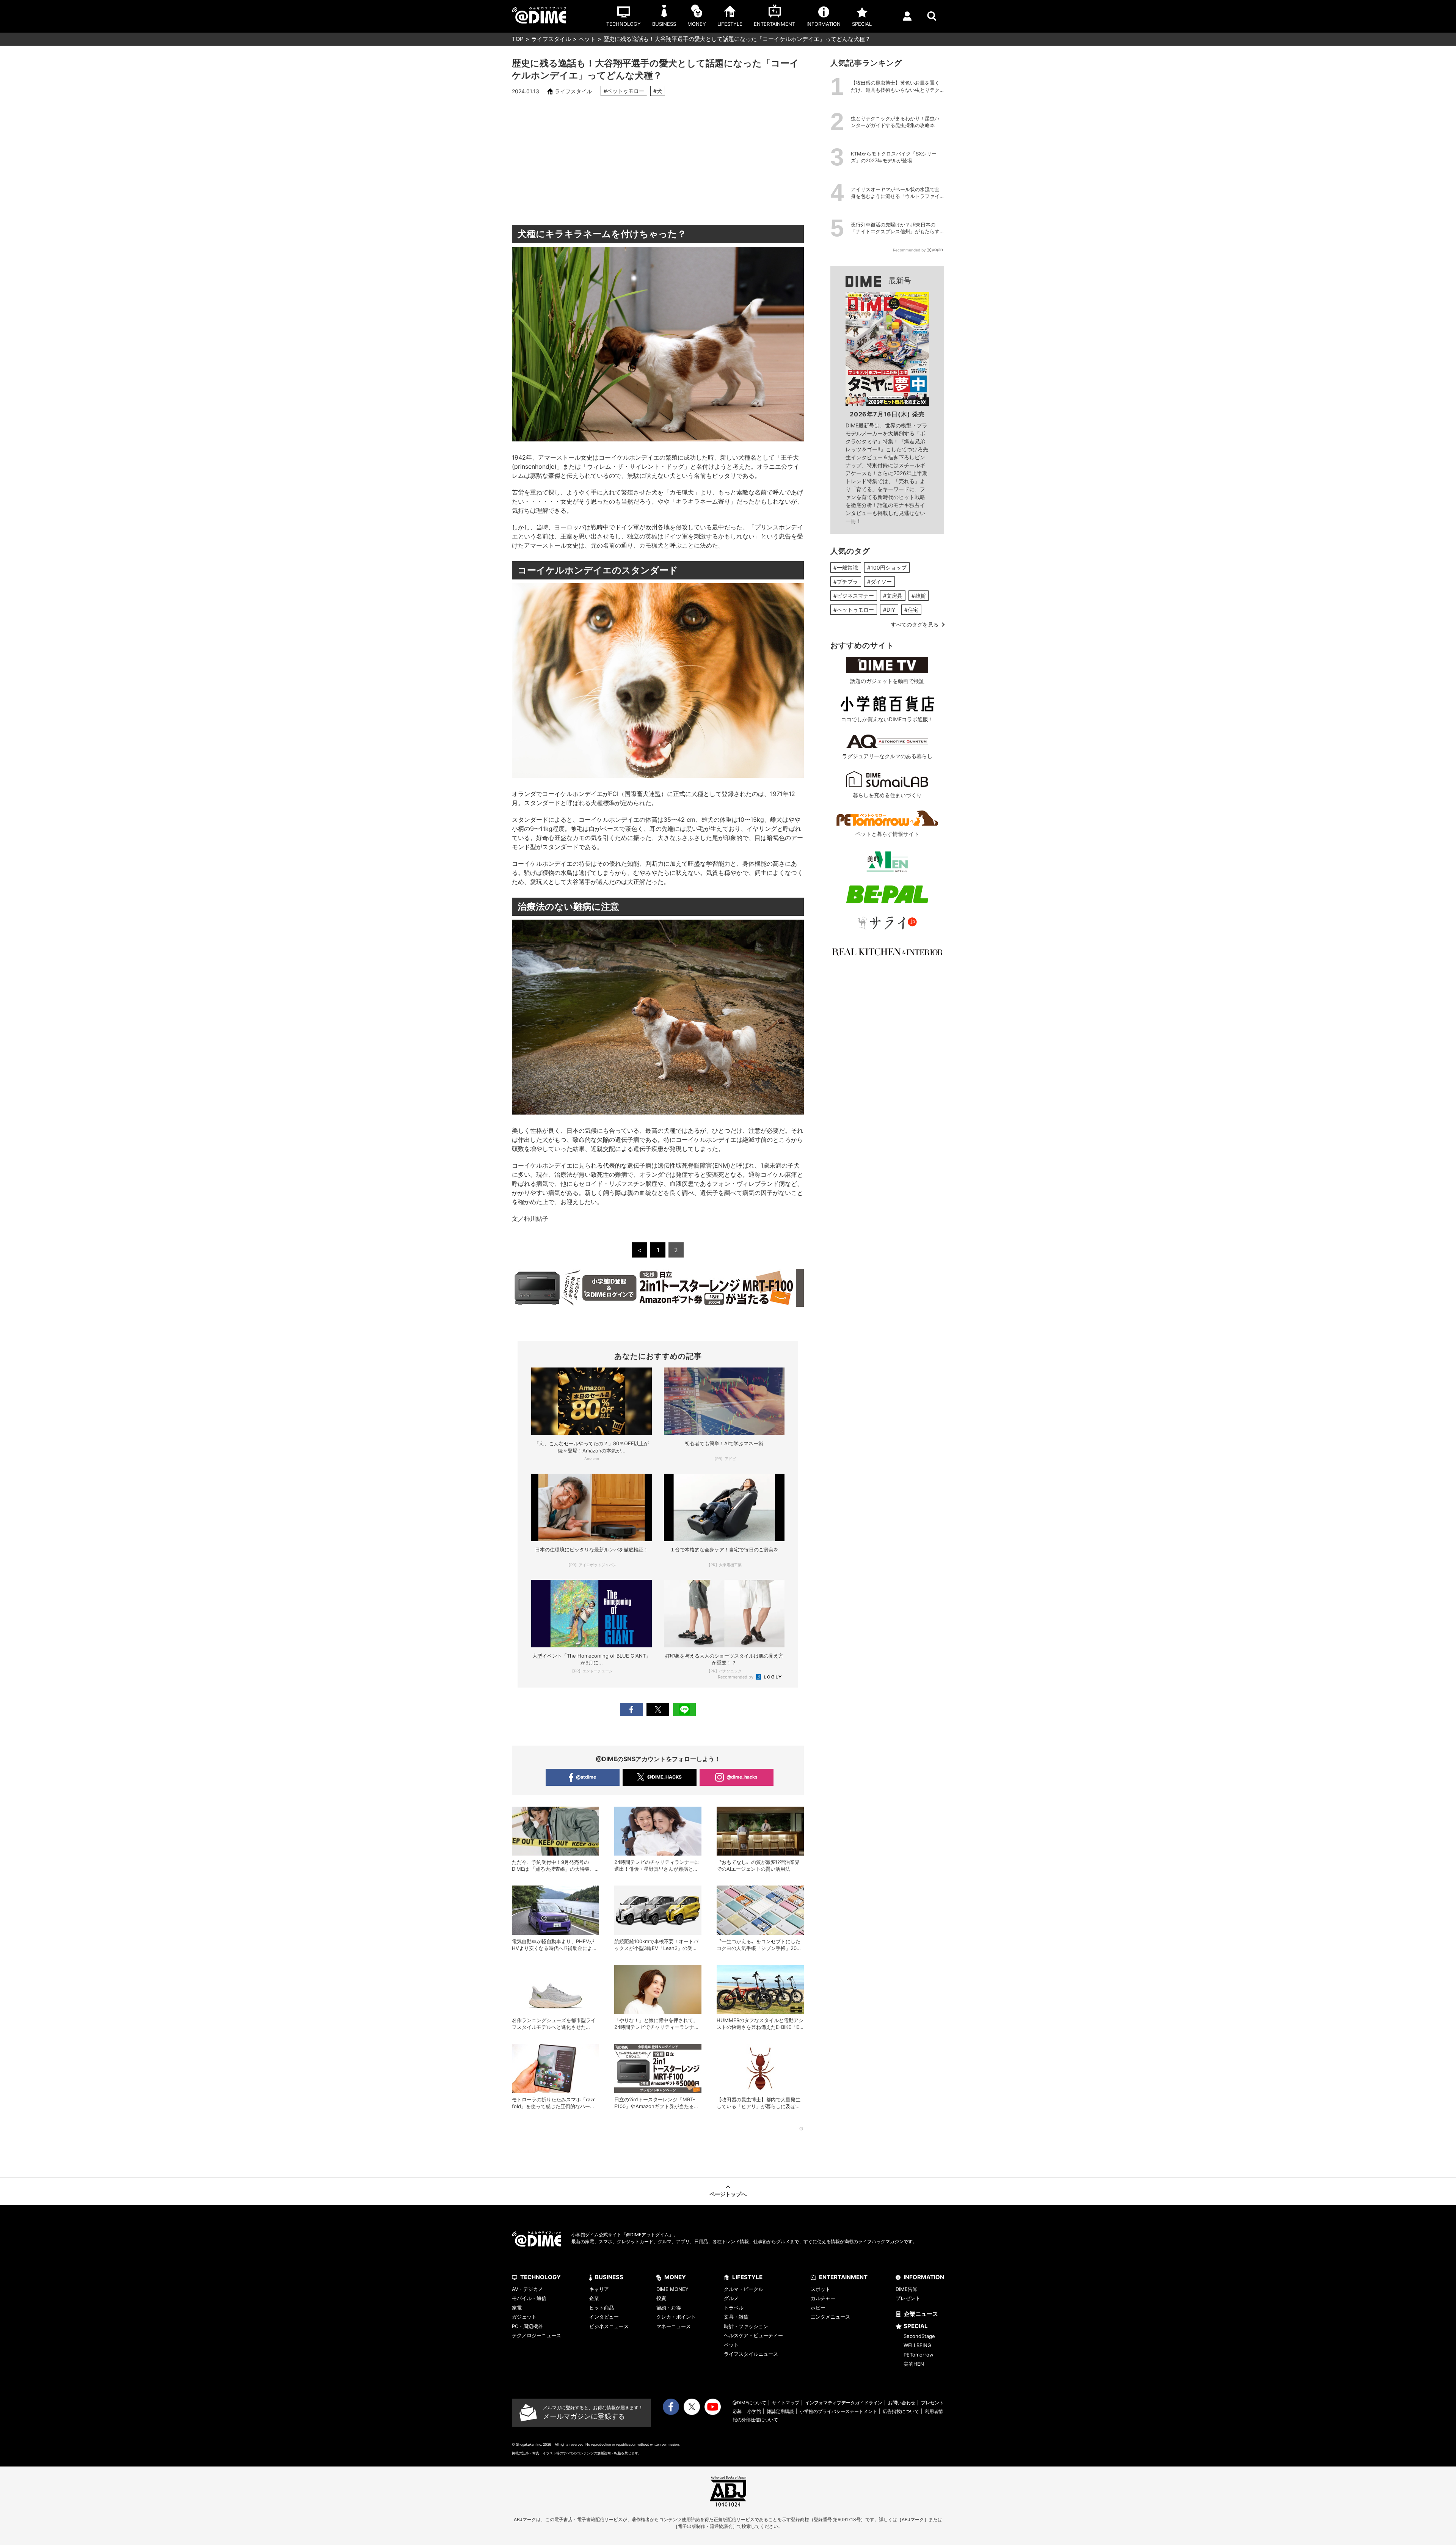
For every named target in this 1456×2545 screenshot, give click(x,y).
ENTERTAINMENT (843, 2277)
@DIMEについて (749, 2403)
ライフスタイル (551, 39)
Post (658, 1709)
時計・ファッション (746, 2326)
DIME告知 (907, 2289)
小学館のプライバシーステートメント (838, 2411)
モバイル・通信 (529, 2298)
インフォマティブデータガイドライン (844, 2403)
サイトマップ (786, 2403)
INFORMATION (924, 2277)
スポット (821, 2289)
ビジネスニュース (609, 2326)
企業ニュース (921, 2314)
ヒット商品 (602, 2308)
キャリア (599, 2289)
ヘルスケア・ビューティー (753, 2335)
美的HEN (914, 2364)
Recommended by (736, 1677)
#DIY (889, 610)
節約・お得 (669, 2308)
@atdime (586, 1777)
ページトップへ (728, 2194)
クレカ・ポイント (676, 2317)
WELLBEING (917, 2345)
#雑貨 (919, 596)
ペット (587, 39)
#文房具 (893, 596)
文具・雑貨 (736, 2317)
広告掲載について (901, 2411)
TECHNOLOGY (541, 2277)
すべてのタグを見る (915, 624)
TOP (518, 39)
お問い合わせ (902, 2403)
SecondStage (919, 2336)
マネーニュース (674, 2326)
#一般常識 (846, 568)
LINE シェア (684, 1709)
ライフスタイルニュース (751, 2354)
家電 (517, 2308)
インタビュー (604, 2317)
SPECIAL (916, 2326)
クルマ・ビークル (744, 2289)
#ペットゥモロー (624, 91)
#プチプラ (846, 582)
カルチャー (823, 2298)
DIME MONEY (672, 2289)
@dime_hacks (742, 1777)
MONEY (675, 2277)
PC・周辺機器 (527, 2326)
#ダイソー (879, 582)
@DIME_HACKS (664, 1777)
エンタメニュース (830, 2317)
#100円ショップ (887, 568)
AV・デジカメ (527, 2289)
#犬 (658, 91)
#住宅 (911, 610)
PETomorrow (919, 2355)
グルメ (731, 2298)
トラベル (734, 2308)
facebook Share (631, 1709)
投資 (661, 2298)
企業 (594, 2298)
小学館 (754, 2411)
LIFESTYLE (747, 2277)
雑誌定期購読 (780, 2411)
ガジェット (524, 2317)
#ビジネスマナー (854, 596)
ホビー (818, 2308)
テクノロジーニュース (537, 2335)
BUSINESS (609, 2277)
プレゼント (908, 2298)
